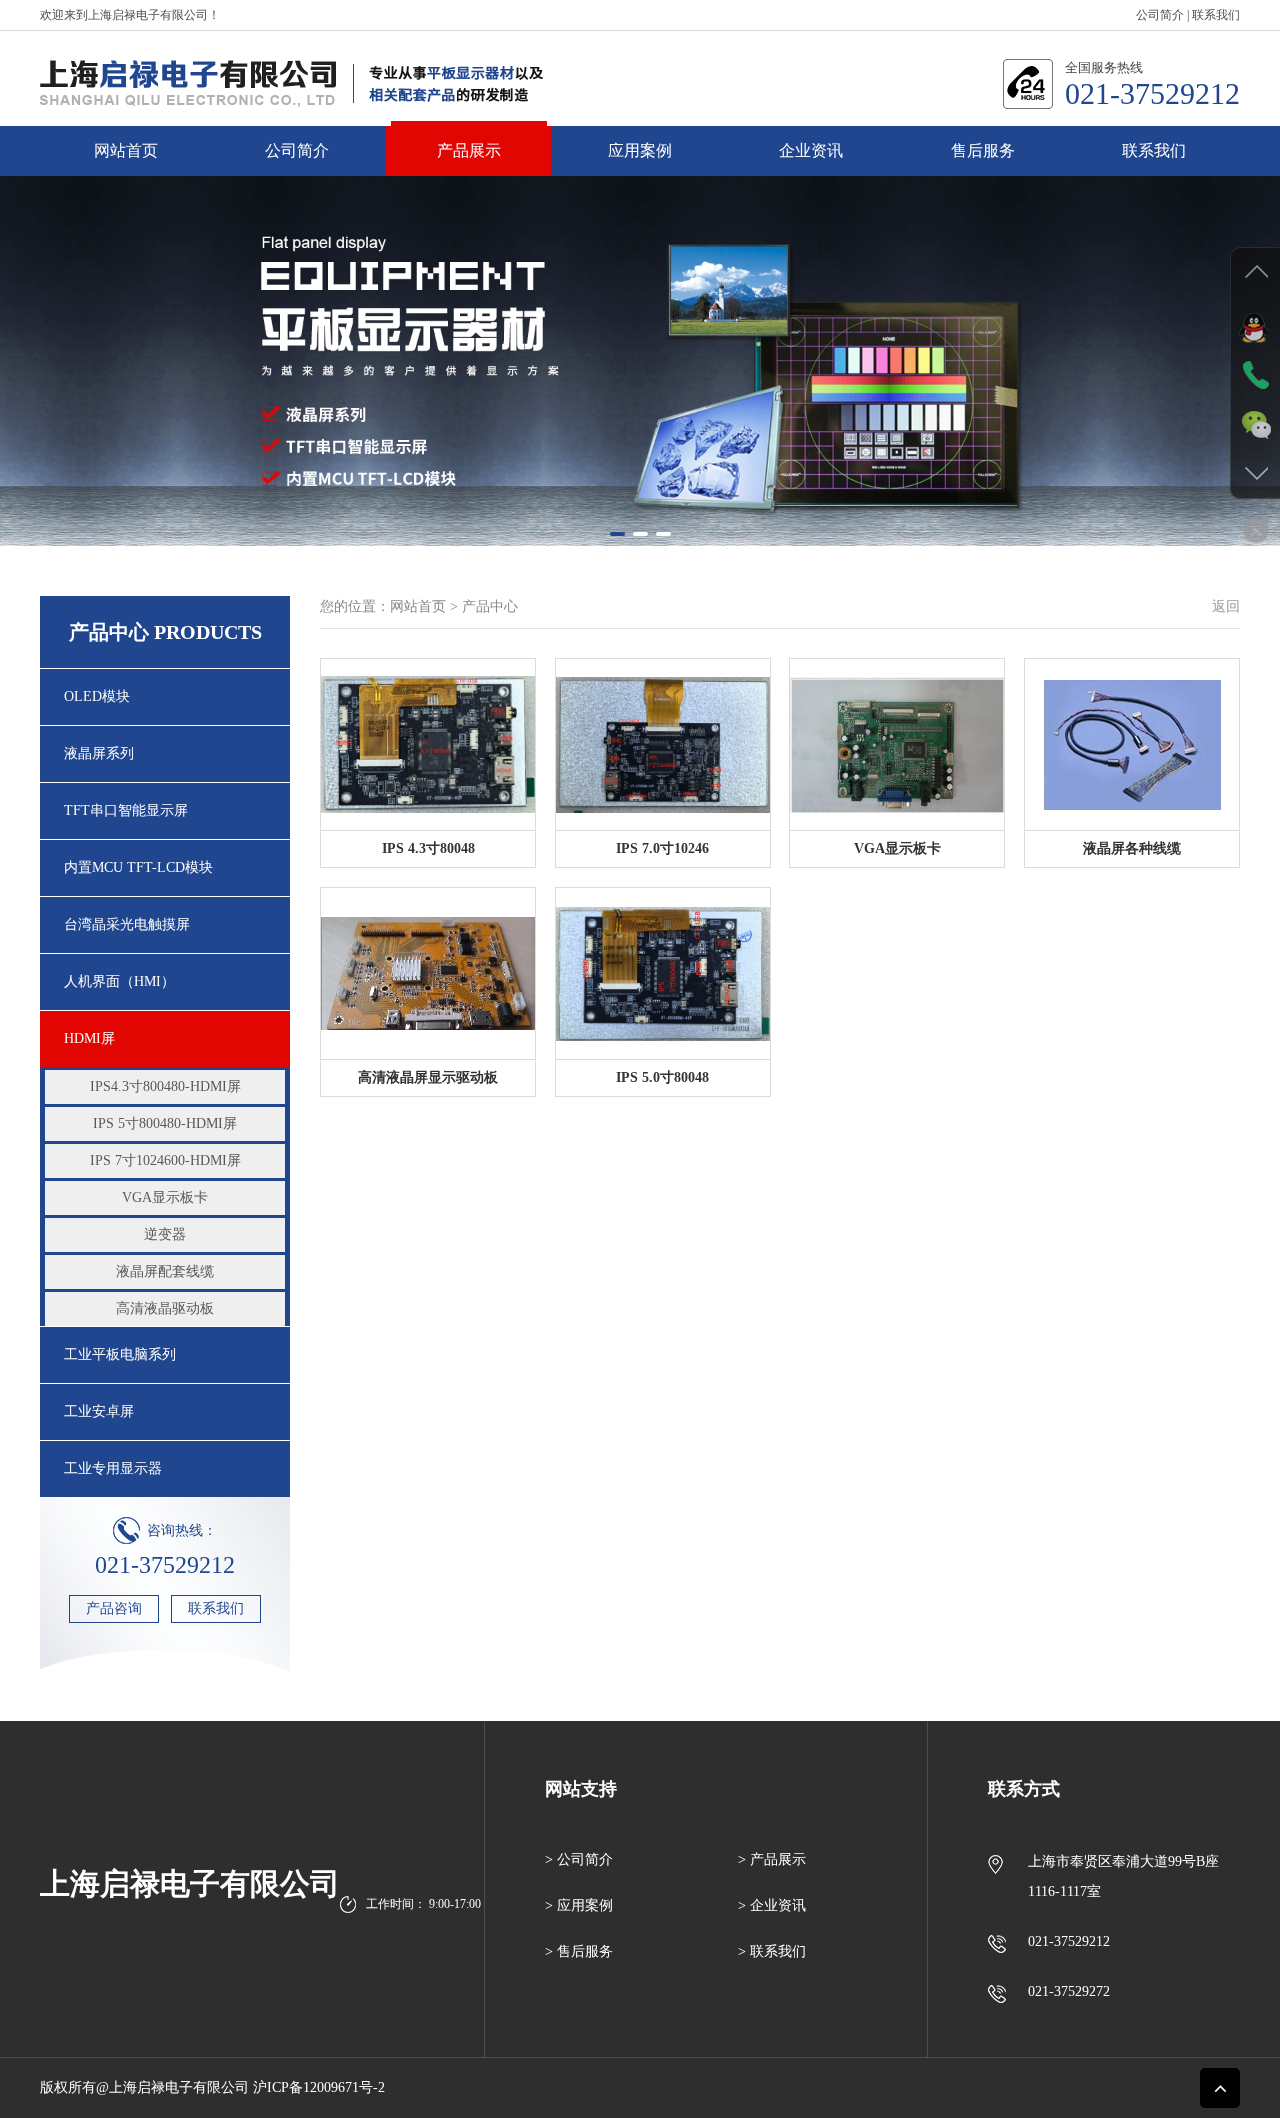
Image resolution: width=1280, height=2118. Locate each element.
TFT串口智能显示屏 (126, 456)
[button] (617, 180)
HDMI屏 (89, 684)
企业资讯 (811, 150)
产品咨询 (114, 1254)
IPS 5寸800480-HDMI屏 (165, 769)
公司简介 (1160, 15)
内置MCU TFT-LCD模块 (138, 513)
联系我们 (1216, 15)
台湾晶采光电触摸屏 (127, 570)
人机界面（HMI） (119, 627)
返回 (1226, 252)
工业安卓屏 (99, 1057)
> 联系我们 (772, 1597)
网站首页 (126, 150)
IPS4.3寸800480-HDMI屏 (165, 732)
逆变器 (165, 880)
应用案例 (640, 150)
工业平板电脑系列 (120, 1000)
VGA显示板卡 (165, 843)
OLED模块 (97, 342)
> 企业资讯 (772, 1551)
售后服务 (983, 150)
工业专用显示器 (113, 1114)
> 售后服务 (579, 1597)
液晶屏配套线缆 (165, 917)
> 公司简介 (579, 1505)
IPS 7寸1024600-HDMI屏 (165, 806)
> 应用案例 (579, 1551)
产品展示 (469, 150)
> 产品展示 (772, 1505)
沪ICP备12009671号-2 (319, 1733)
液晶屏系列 (99, 399)
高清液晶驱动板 (165, 954)
